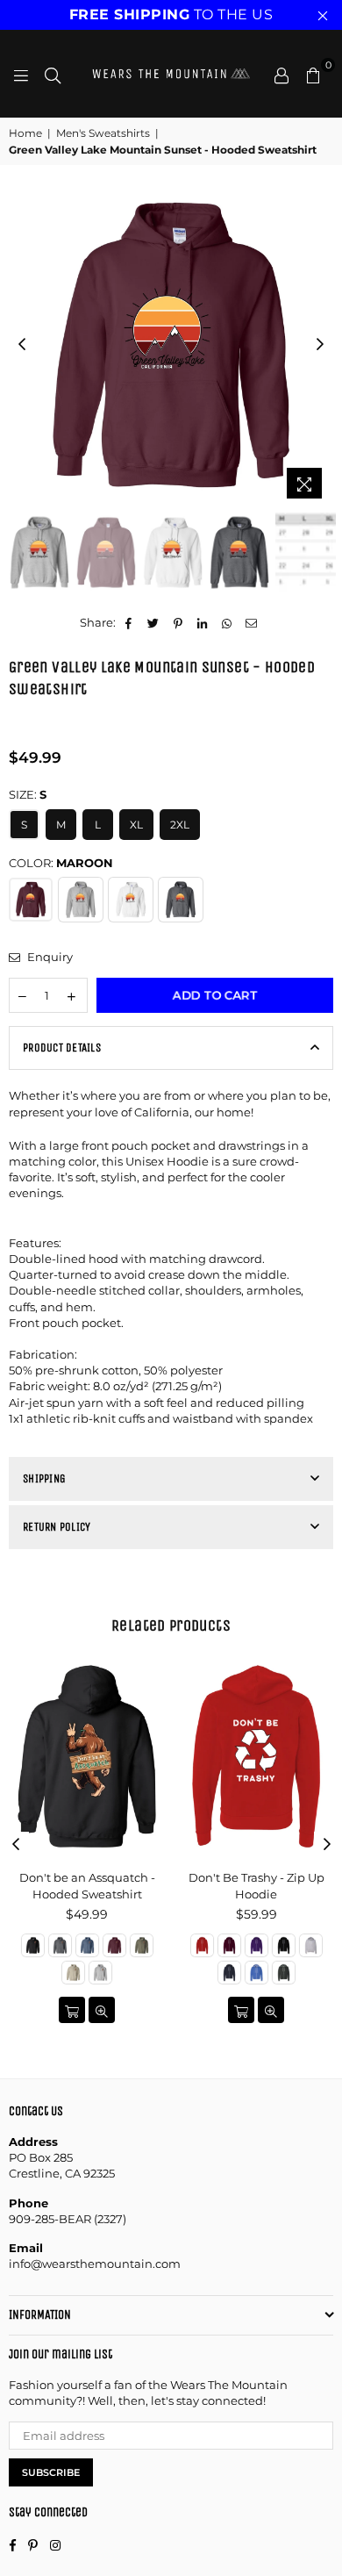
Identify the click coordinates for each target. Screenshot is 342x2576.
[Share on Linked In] (203, 622)
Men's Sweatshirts (103, 133)
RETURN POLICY (57, 1527)
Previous (22, 345)
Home (25, 133)
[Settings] (281, 74)
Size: (28, 794)
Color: (61, 863)
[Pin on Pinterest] (178, 622)
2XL (180, 825)
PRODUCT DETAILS (62, 1048)
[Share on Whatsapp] (228, 622)
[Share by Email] (252, 622)
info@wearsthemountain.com (95, 2264)
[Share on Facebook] (129, 622)
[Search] (53, 74)
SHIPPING (44, 1478)
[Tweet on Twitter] (154, 622)
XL (136, 825)
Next (320, 345)
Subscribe (51, 2472)
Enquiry (49, 957)
